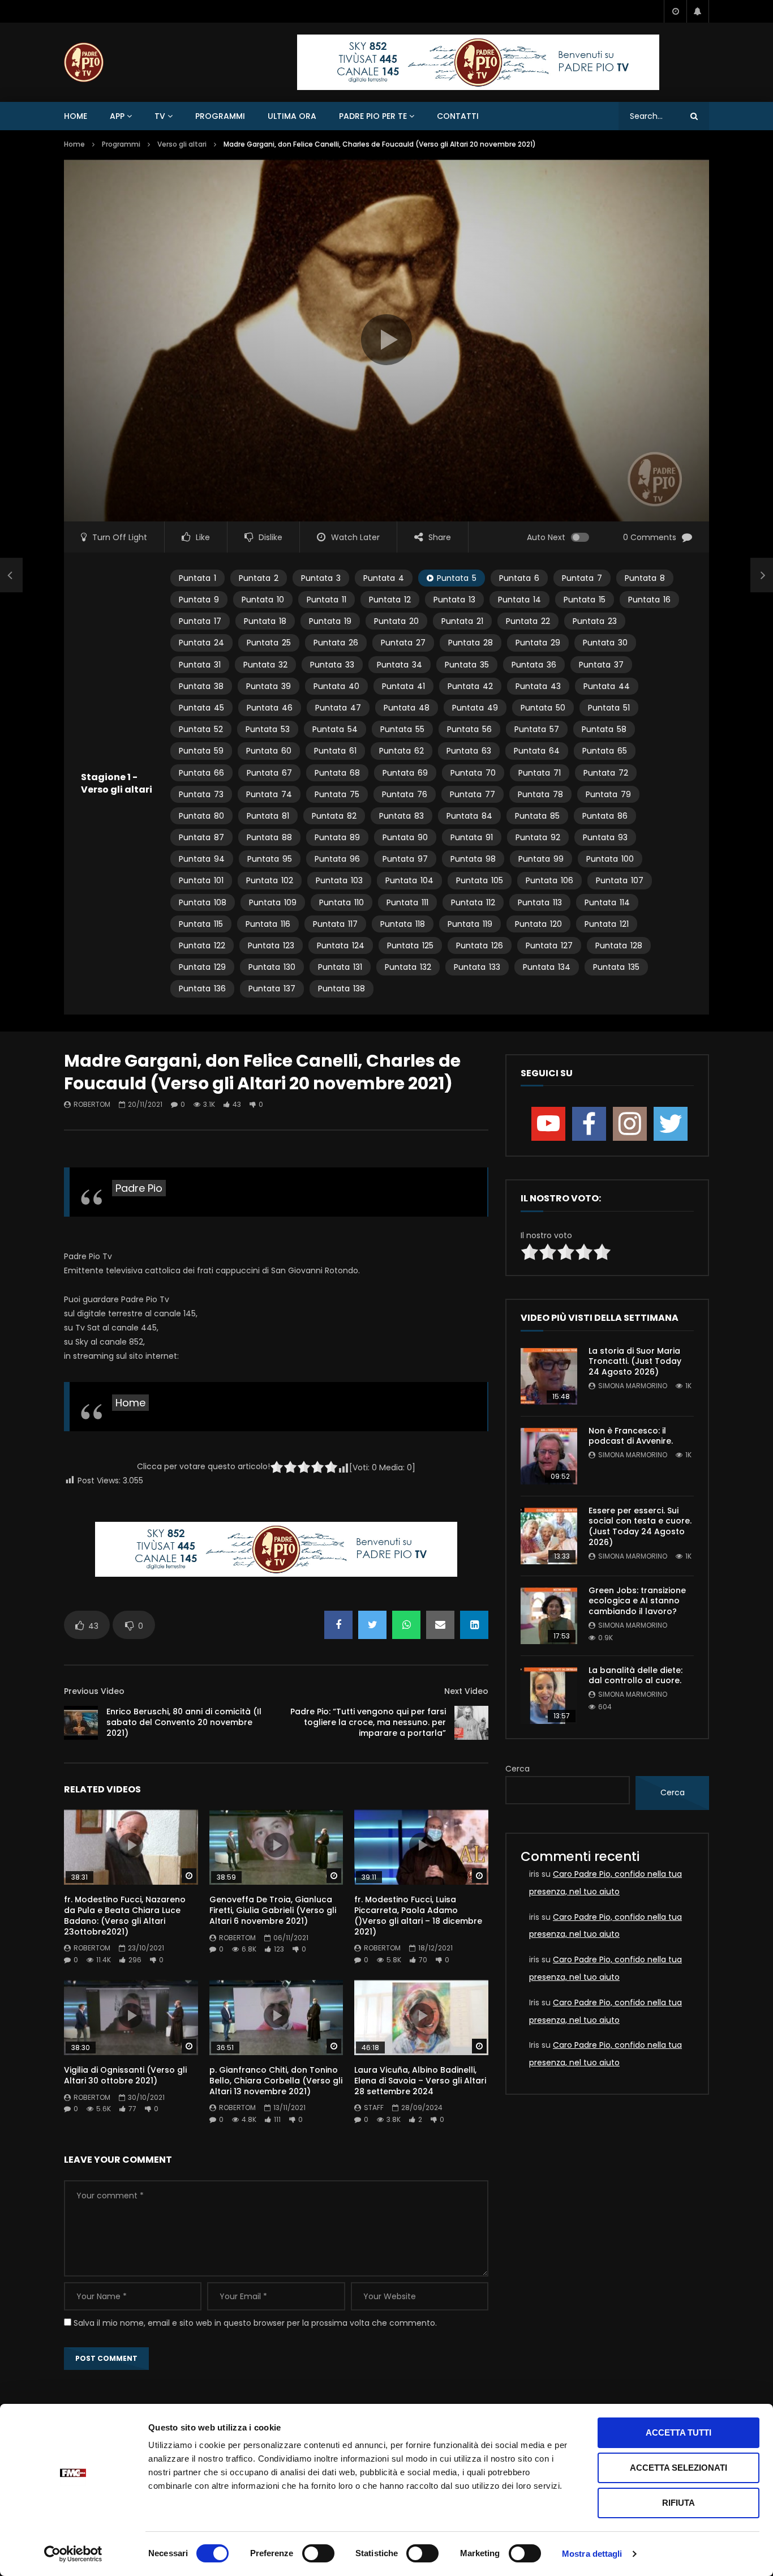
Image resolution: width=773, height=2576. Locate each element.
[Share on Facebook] (338, 1625)
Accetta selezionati (678, 2468)
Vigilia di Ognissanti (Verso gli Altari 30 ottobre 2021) (125, 2075)
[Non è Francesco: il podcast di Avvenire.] (549, 1456)
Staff (374, 2108)
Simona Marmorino (633, 1386)
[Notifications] (698, 11)
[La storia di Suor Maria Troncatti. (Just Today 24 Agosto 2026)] (549, 1376)
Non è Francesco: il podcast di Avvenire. (631, 1436)
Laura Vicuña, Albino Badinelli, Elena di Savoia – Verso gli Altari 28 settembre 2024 (420, 2081)
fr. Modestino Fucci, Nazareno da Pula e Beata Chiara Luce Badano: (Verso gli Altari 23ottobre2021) (125, 1916)
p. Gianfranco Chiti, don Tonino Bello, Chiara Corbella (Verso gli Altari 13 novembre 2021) (276, 2081)
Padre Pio (139, 1188)
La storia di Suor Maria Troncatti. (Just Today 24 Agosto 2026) (635, 1362)
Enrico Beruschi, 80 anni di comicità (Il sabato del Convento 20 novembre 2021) (184, 1722)
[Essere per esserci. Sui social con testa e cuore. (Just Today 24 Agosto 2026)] (549, 1536)
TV (160, 116)
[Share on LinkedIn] (474, 1625)
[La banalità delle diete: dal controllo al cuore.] (549, 1696)
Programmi (220, 116)
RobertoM (92, 1104)
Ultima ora (292, 116)
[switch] (318, 2553)
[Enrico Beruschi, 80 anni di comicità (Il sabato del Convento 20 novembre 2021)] (11, 575)
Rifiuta (678, 2503)
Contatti (458, 116)
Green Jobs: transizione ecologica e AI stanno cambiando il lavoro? (637, 1601)
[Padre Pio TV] (84, 62)
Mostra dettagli (592, 2554)
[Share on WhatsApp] (406, 1625)
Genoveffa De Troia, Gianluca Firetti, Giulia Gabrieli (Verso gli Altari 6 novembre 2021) (273, 1910)
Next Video (466, 1691)
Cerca (518, 1769)
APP (117, 116)
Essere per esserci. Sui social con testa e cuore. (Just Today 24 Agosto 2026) (640, 1527)
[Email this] (440, 1625)
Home (76, 116)
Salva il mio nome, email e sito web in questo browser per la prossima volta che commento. (255, 2323)
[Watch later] (675, 11)
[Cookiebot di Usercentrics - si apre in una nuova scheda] (73, 2554)
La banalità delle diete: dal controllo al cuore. (635, 1676)
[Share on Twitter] (372, 1625)
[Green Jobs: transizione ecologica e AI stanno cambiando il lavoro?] (549, 1616)
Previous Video (94, 1691)
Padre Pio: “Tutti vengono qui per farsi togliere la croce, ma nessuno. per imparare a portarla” (368, 1722)
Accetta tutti (678, 2432)
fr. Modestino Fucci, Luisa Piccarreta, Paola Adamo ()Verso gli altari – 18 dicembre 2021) (418, 1916)
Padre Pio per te (373, 116)
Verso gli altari (182, 144)
